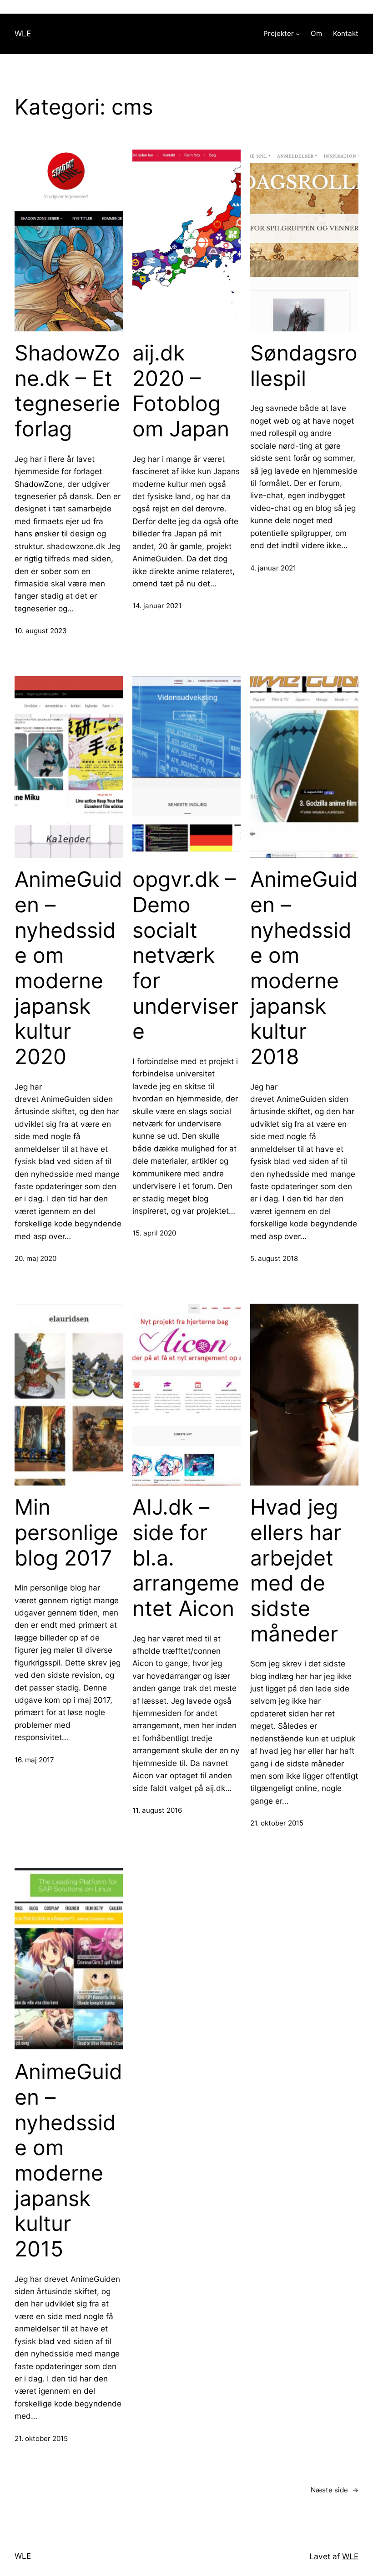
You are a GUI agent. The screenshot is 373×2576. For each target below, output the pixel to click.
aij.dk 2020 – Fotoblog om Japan (181, 391)
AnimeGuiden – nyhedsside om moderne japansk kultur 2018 (304, 968)
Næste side (335, 2490)
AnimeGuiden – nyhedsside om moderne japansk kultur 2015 (68, 2160)
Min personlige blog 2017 (66, 1532)
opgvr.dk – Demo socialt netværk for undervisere (185, 955)
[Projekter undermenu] (298, 34)
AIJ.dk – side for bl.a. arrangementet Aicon (186, 1558)
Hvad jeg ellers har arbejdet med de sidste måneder (296, 1570)
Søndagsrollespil (304, 366)
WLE (23, 33)
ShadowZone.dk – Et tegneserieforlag (67, 391)
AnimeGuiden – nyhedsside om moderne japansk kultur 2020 (68, 968)
